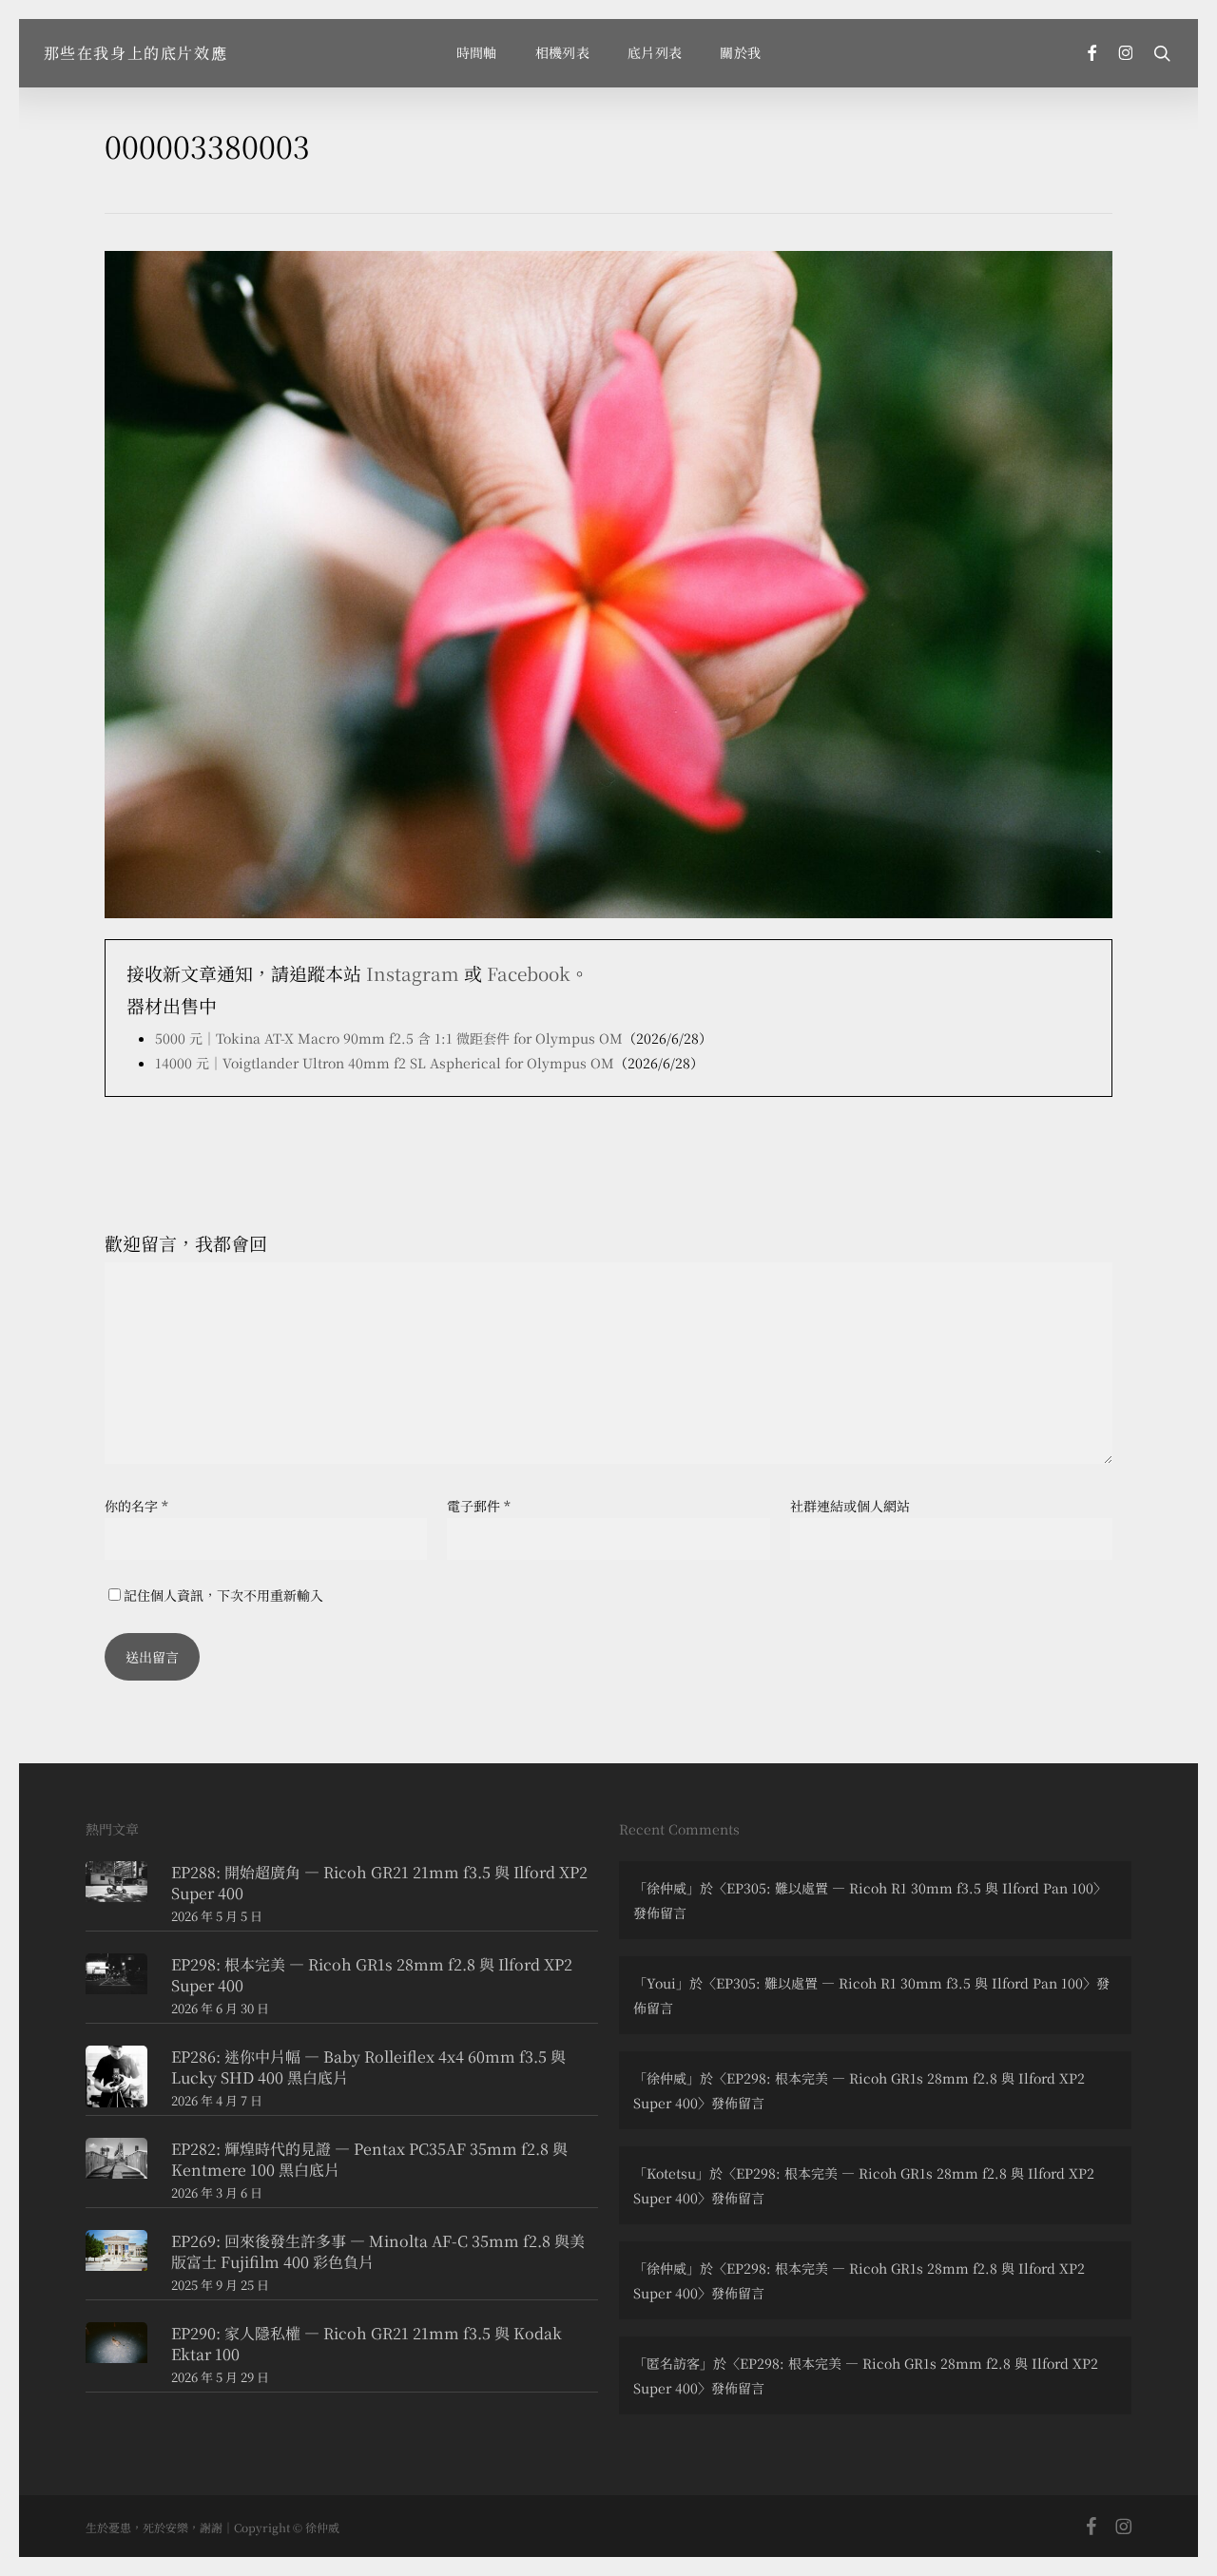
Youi (661, 1983)
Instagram (413, 973)
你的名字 (136, 1506)
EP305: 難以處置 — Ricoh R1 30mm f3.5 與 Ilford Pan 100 (910, 1888)
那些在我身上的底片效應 (136, 53)
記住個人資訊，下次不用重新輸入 (223, 1595)
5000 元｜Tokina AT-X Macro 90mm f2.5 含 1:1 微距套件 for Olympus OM (389, 1038)
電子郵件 (479, 1506)
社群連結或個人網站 (850, 1506)
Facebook (529, 973)
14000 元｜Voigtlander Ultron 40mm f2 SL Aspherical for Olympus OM (385, 1063)
